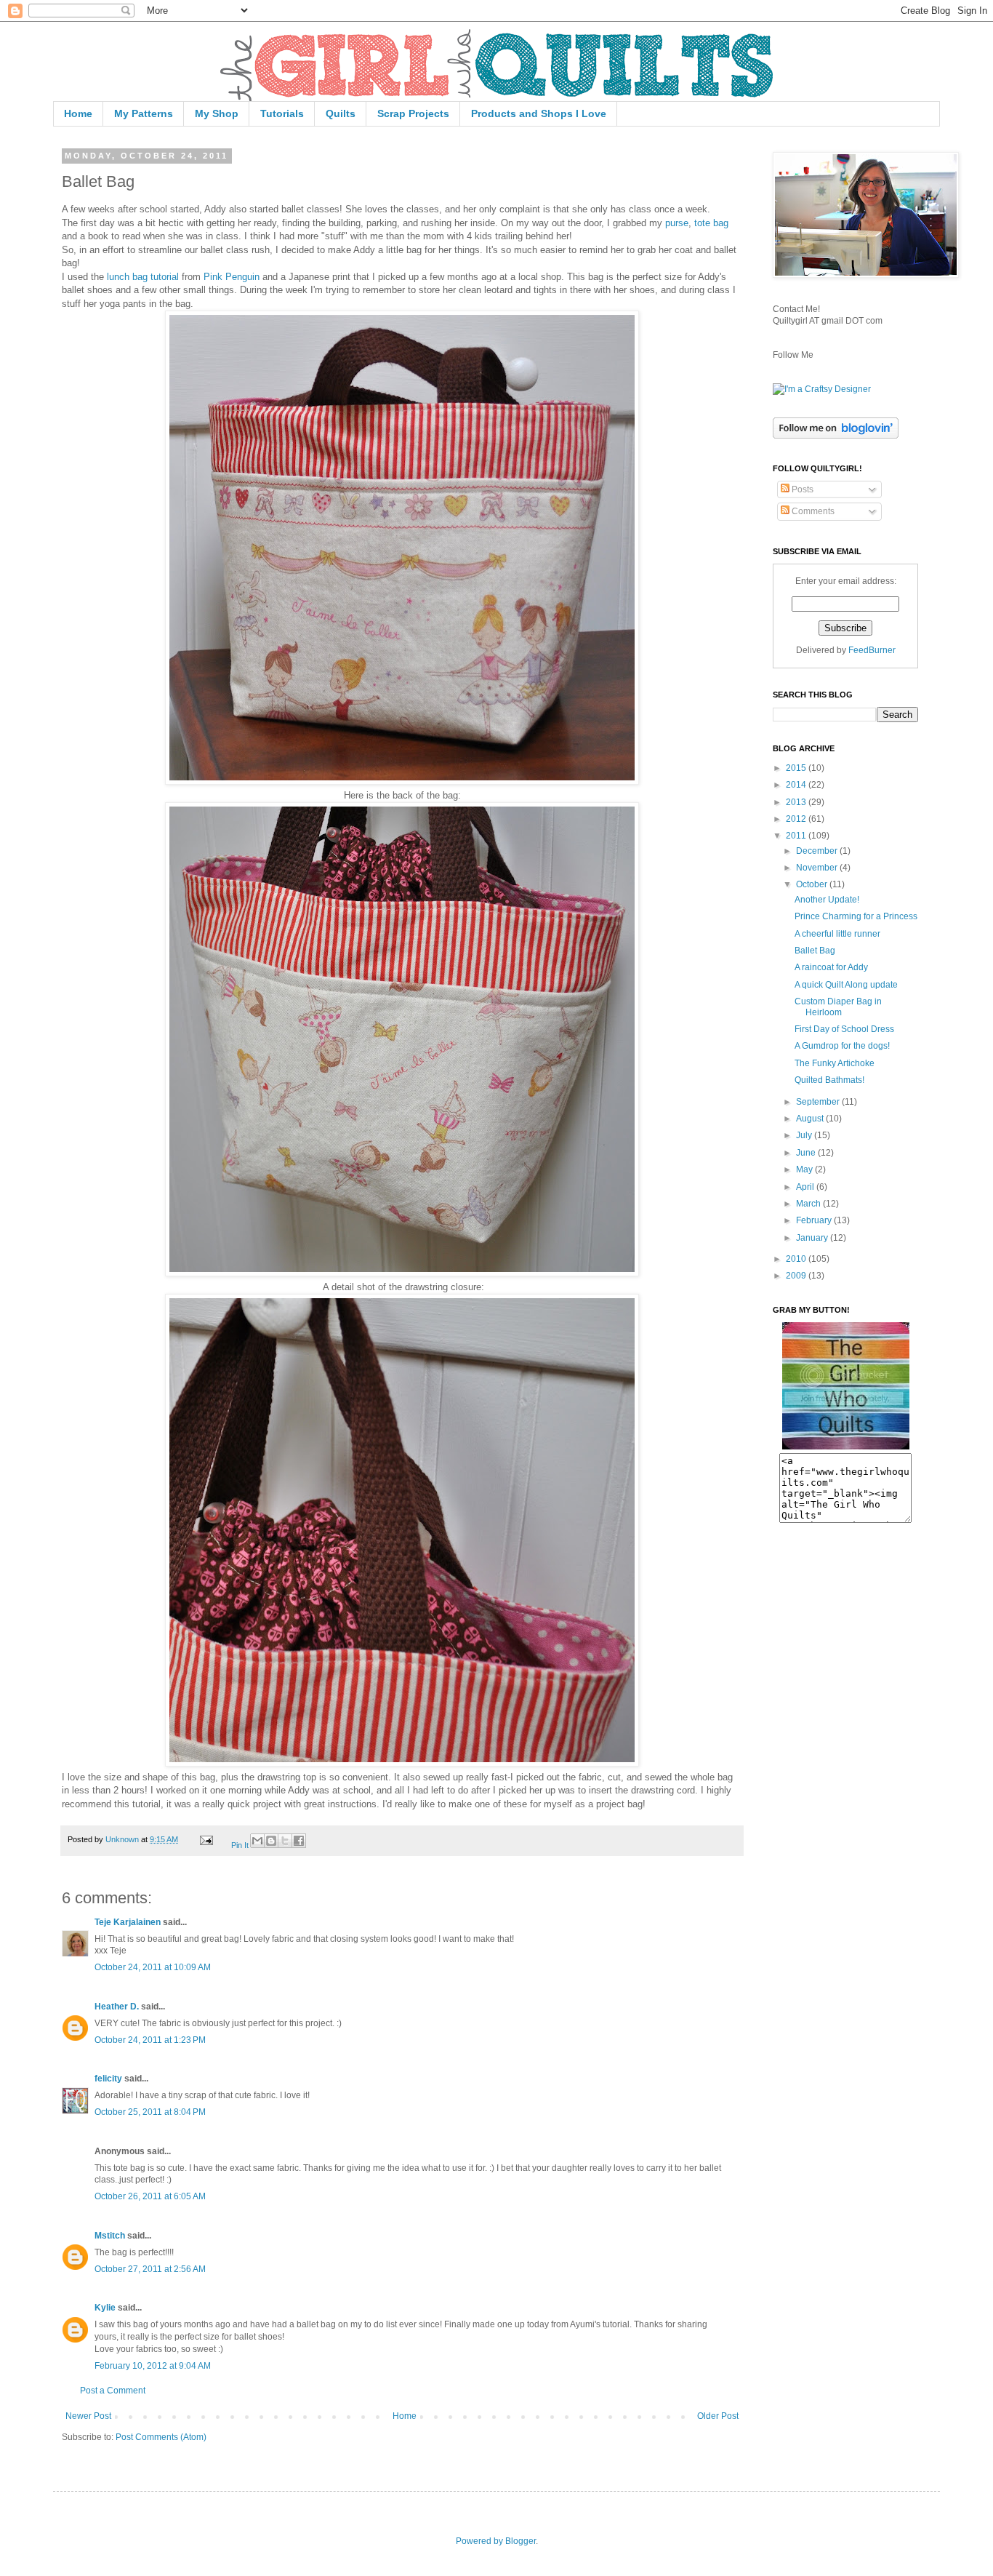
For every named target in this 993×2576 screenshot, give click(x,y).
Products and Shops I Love (539, 113)
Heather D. (117, 2007)
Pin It (240, 1845)
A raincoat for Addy (831, 967)
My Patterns (144, 113)
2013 (797, 802)
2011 (797, 836)
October (813, 884)
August (811, 1119)
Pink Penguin (232, 277)
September (819, 1102)
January (813, 1238)
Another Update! (827, 900)
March (809, 1204)
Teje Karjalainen (128, 1922)
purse (677, 223)
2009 (797, 1276)
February (815, 1220)
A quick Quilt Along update (846, 985)
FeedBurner (872, 650)
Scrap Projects (413, 113)
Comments (812, 511)
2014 (797, 785)
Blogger (520, 2541)
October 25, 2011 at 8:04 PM (150, 2112)
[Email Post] (206, 1839)
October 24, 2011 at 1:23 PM (150, 2040)
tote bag (711, 223)
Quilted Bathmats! (829, 1080)
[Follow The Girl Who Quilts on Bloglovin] (836, 436)
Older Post (718, 2416)
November (818, 868)
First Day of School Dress (844, 1029)
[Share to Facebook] (299, 1841)
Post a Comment (113, 2391)
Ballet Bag (815, 951)
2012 (797, 819)
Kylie (105, 2308)
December (818, 851)
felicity (108, 2079)
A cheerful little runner (837, 934)
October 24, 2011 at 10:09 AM (153, 1967)
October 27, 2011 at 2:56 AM (150, 2269)
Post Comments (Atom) (161, 2437)
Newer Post (88, 2416)
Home (78, 113)
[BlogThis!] (271, 1841)
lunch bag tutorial (143, 277)
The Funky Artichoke (835, 1063)
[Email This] (257, 1841)
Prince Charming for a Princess (856, 916)
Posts (801, 489)
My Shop (217, 113)
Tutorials (282, 113)
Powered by (481, 2541)
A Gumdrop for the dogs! (842, 1046)
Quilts (341, 113)
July (805, 1135)
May (805, 1169)
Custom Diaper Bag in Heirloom (838, 1007)
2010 (797, 1259)
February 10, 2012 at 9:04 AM (153, 2366)
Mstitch (110, 2236)
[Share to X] (285, 1841)
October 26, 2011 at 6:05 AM (150, 2196)
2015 (797, 768)
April (806, 1187)
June (807, 1153)
